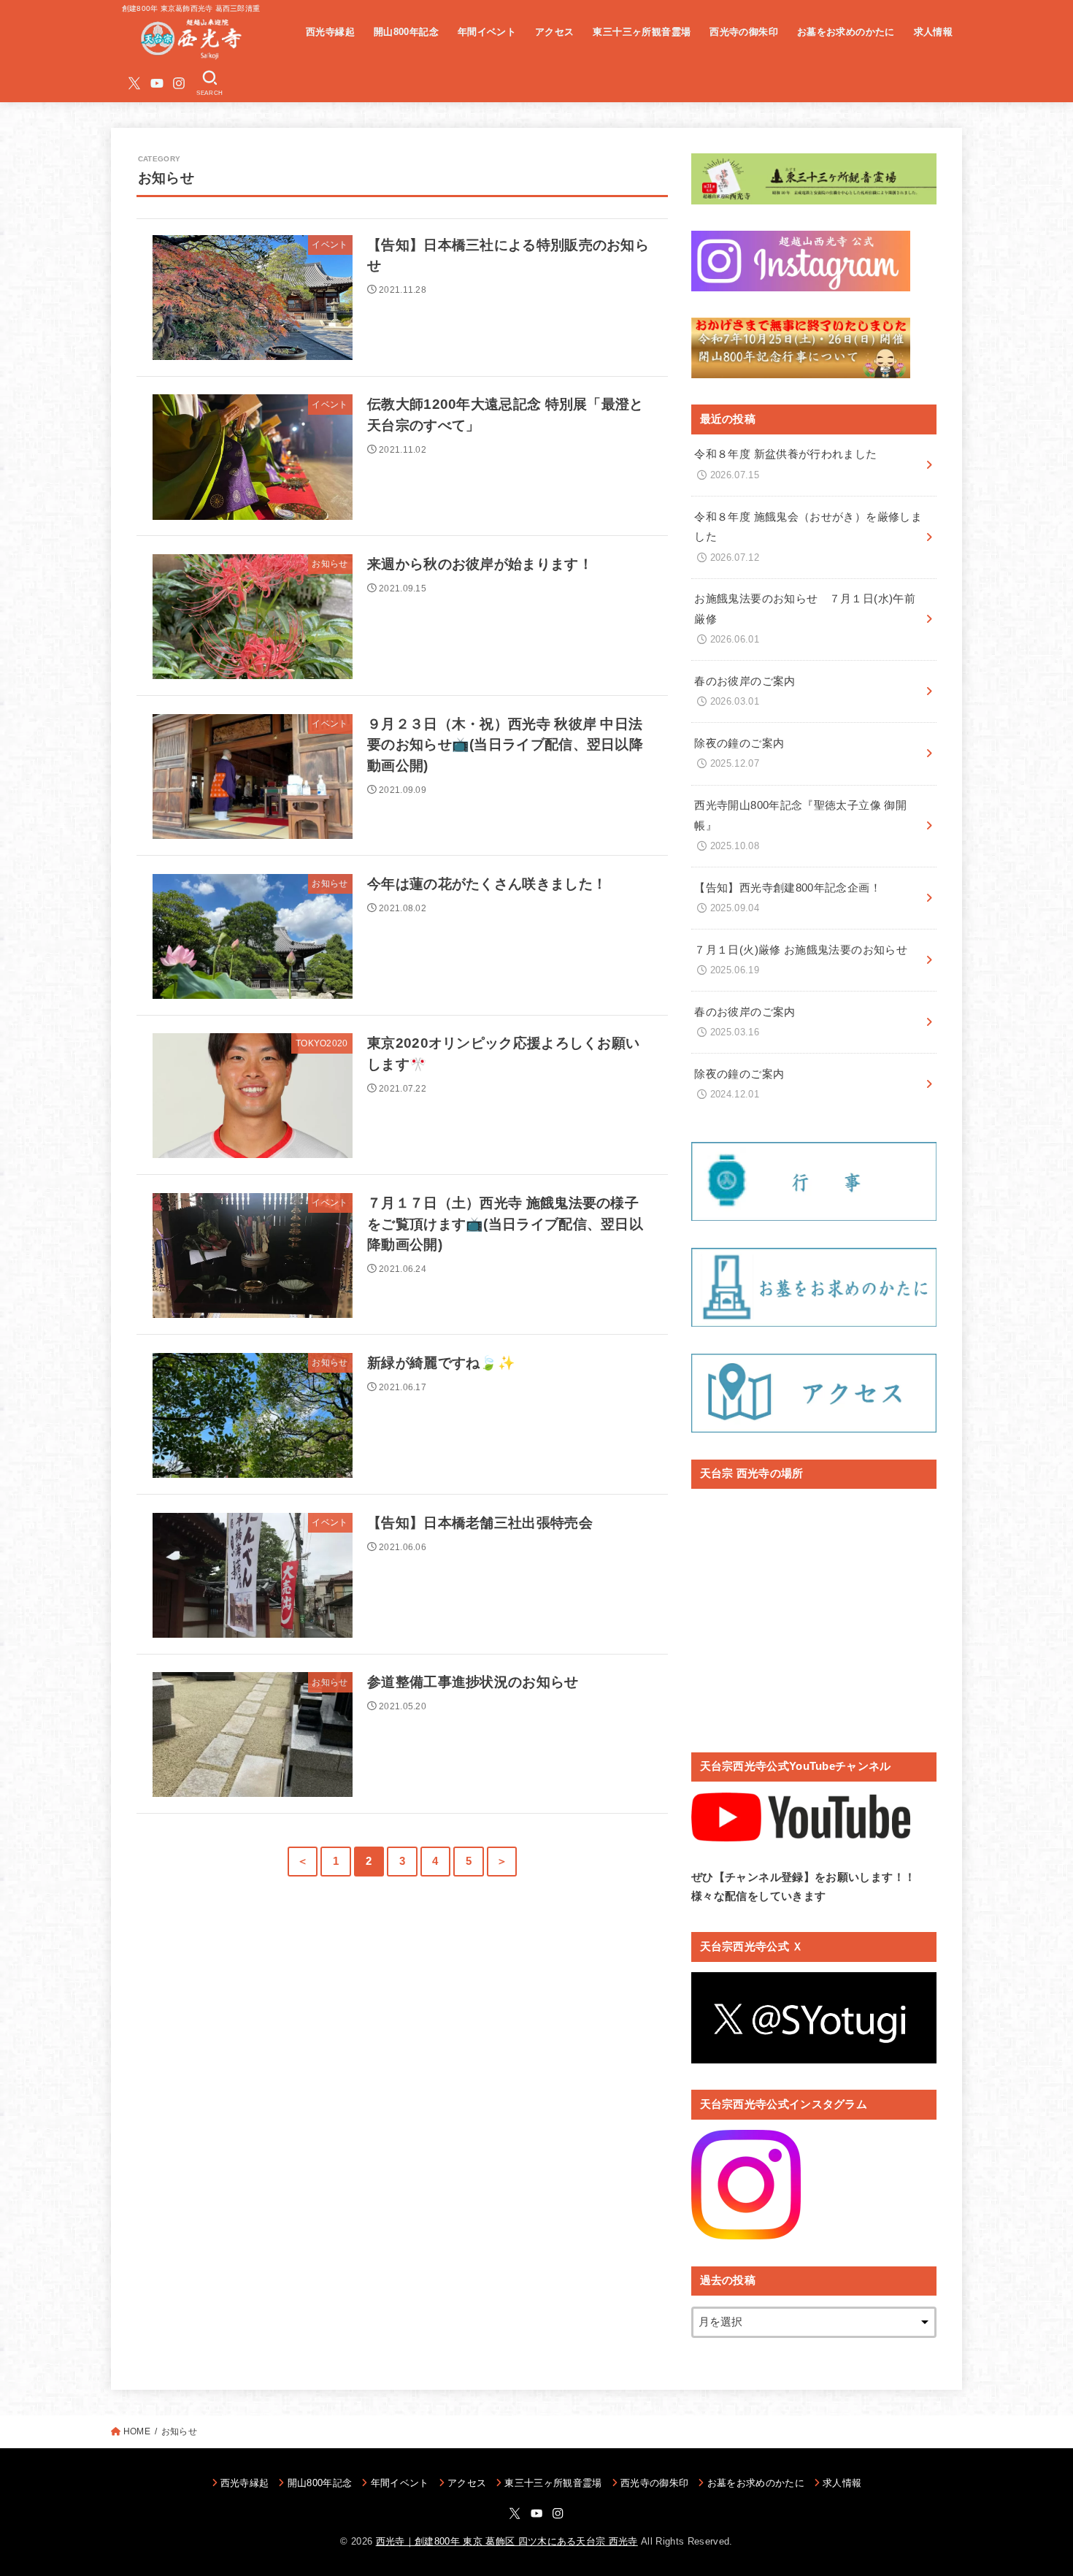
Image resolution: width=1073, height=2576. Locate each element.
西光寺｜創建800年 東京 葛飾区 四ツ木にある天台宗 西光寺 (507, 2541)
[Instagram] (179, 83)
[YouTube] (157, 83)
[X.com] (134, 83)
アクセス (555, 32)
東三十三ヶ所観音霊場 (642, 32)
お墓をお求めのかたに (846, 32)
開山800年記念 (406, 32)
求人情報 (934, 32)
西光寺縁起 (330, 32)
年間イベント (487, 32)
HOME (137, 2431)
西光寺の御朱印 (744, 32)
